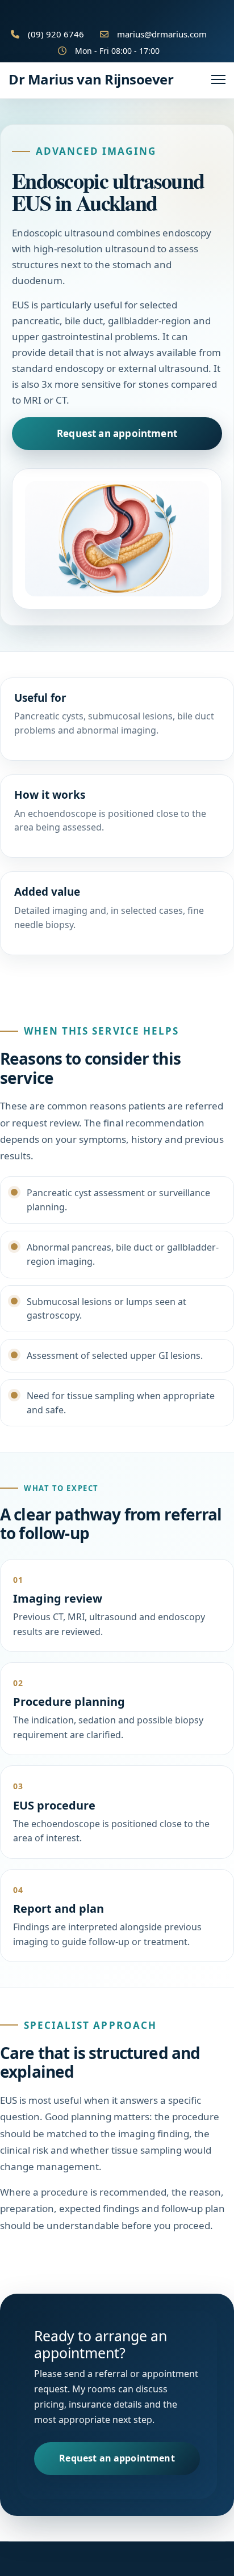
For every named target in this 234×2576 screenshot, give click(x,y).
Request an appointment (117, 433)
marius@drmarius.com (162, 34)
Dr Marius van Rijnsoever (91, 79)
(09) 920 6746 (56, 34)
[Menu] (218, 79)
